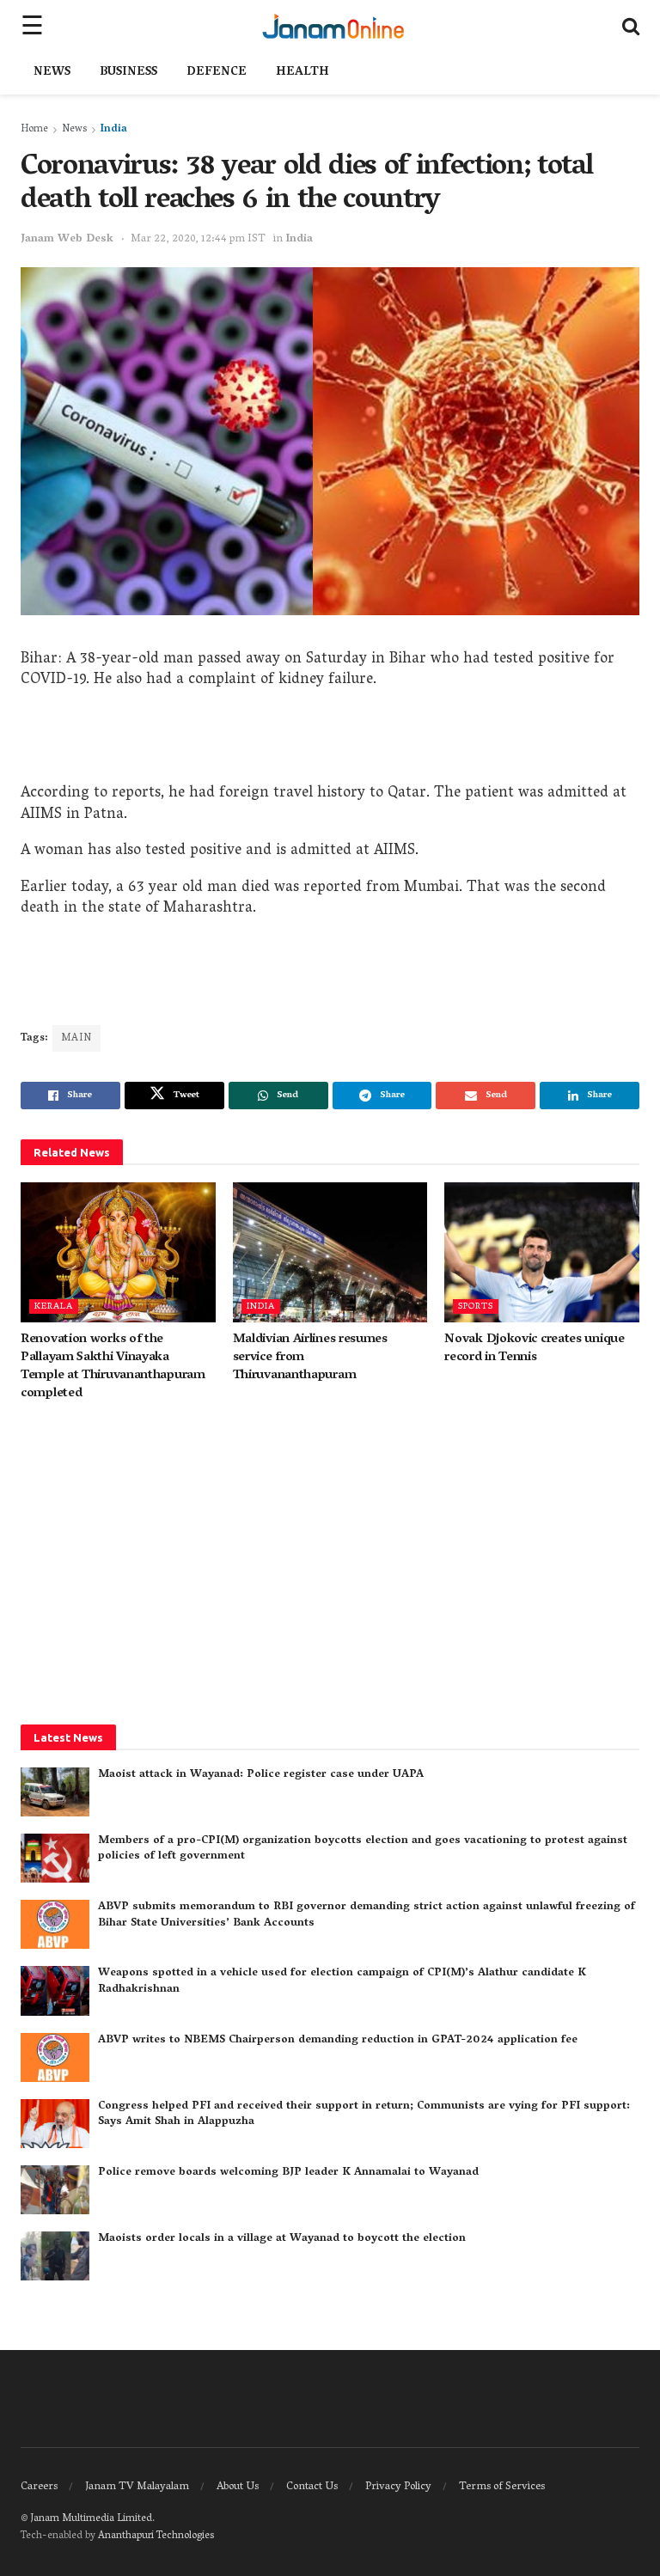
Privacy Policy (398, 2487)
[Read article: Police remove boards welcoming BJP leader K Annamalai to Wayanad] (55, 2190)
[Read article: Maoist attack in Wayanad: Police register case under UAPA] (55, 1792)
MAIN (76, 1038)
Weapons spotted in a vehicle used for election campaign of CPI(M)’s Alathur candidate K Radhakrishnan (342, 1981)
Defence (217, 73)
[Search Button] (631, 26)
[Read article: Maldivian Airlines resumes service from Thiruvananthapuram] (330, 1252)
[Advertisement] (330, 741)
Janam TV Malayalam (137, 2487)
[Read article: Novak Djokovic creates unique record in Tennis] (542, 1252)
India (114, 129)
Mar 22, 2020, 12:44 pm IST (198, 239)
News (52, 73)
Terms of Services (502, 2487)
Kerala (54, 1306)
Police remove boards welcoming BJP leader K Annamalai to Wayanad (288, 2173)
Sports (476, 1306)
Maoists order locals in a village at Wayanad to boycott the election (282, 2239)
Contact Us (312, 2487)
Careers (39, 2487)
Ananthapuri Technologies (156, 2536)
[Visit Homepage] (333, 26)
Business (128, 73)
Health (302, 73)
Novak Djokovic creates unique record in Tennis (534, 1349)
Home (34, 129)
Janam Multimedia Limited (91, 2519)
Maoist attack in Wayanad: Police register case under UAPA (261, 1775)
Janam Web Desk (67, 239)
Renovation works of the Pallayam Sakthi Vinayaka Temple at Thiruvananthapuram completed (113, 1367)
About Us (238, 2487)
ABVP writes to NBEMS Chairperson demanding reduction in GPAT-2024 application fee (338, 2040)
